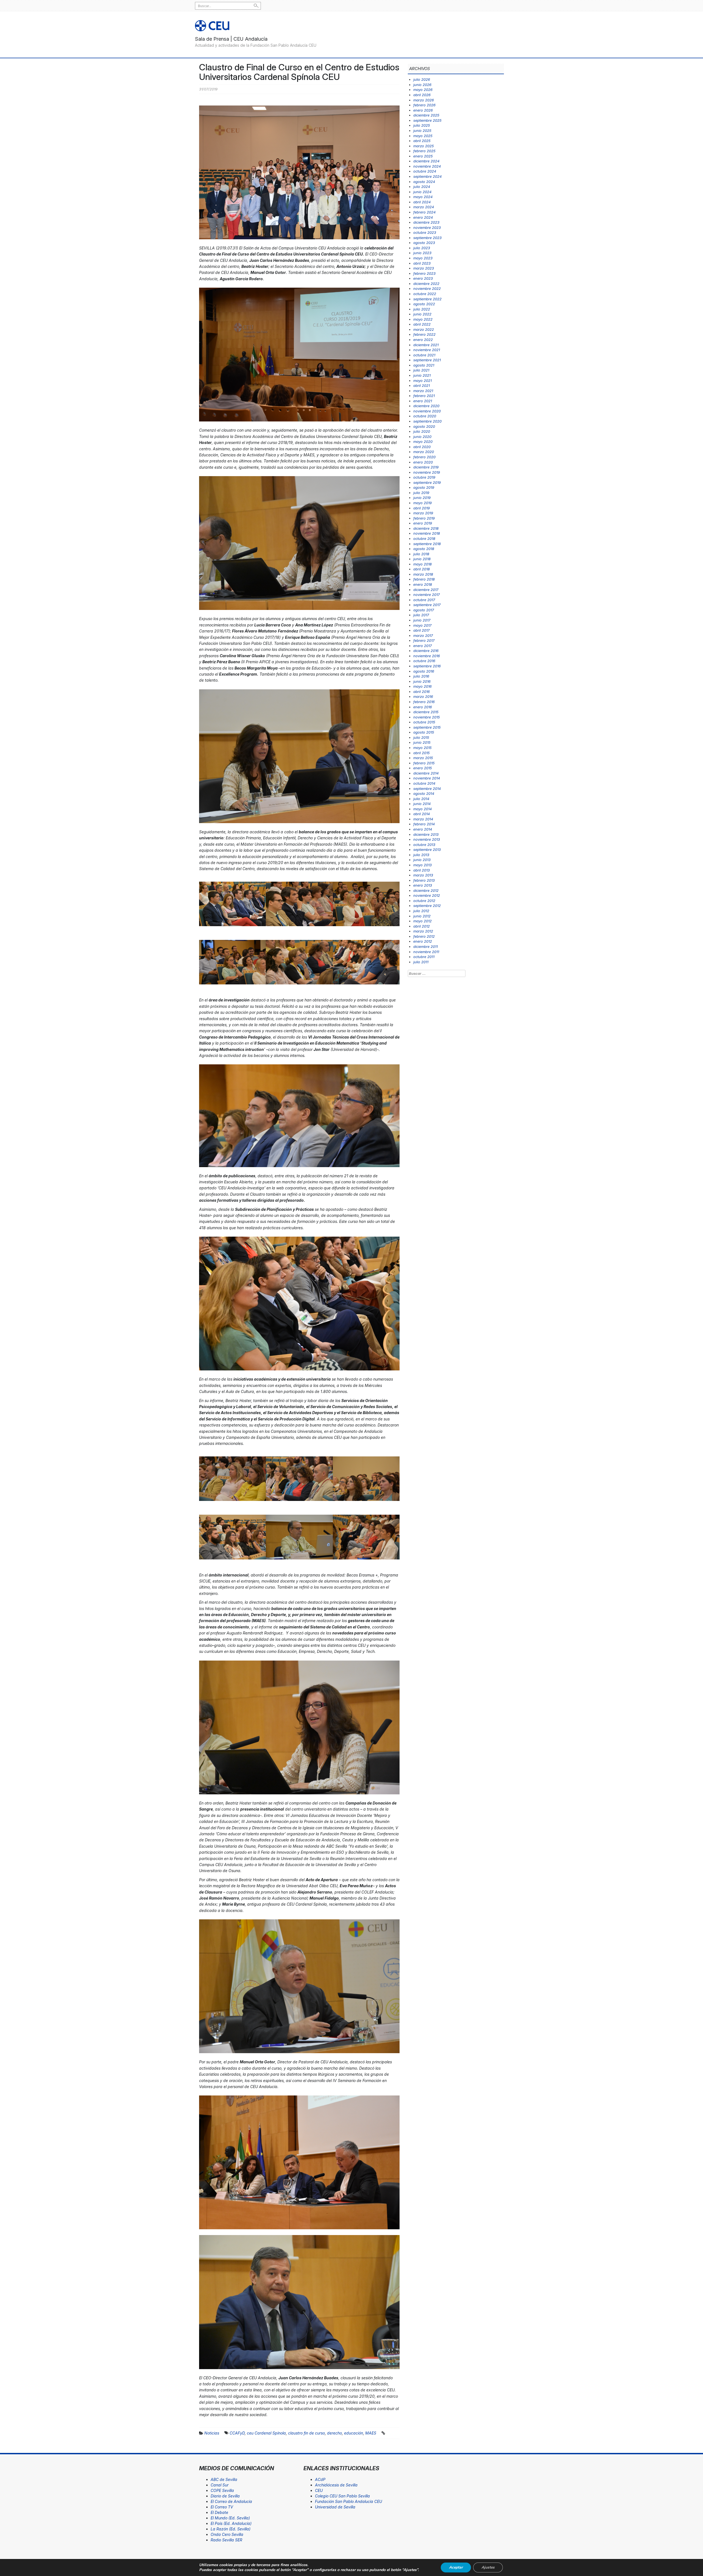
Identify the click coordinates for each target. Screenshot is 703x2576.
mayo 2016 (422, 686)
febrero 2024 (424, 212)
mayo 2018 (422, 564)
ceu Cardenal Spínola (266, 2433)
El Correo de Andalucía (231, 2501)
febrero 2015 (424, 763)
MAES (371, 2433)
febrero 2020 (424, 457)
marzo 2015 (423, 758)
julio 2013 (421, 855)
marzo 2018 (423, 574)
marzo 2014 (423, 819)
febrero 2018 (424, 579)
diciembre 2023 (426, 222)
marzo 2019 (423, 513)
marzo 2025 (424, 146)
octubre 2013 (424, 845)
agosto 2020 (424, 426)
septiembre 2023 (427, 238)
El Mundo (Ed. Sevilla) (230, 2518)
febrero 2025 (424, 151)
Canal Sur (220, 2485)
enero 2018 (423, 584)
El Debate (219, 2512)
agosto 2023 (424, 243)
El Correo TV (222, 2507)
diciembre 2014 (426, 773)
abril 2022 (422, 324)
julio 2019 (421, 493)
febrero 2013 (424, 880)
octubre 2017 (424, 600)
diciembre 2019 (426, 467)
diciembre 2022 (426, 284)
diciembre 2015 (426, 712)
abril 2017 (421, 630)
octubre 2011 (424, 957)
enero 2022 (423, 340)
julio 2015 (421, 737)
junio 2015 (422, 742)
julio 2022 (422, 309)
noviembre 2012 (427, 895)
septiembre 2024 (427, 176)
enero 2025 (423, 156)
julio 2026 (422, 79)
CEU (319, 2490)
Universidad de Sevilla (335, 2507)
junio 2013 (422, 860)
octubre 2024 (425, 171)
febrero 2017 (424, 640)
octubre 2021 (424, 355)
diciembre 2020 (426, 406)
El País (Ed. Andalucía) (231, 2523)
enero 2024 (423, 217)
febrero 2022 (424, 334)
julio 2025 (422, 125)
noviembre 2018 (427, 533)
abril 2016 (422, 692)
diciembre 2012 (426, 890)
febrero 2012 (424, 936)
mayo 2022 (423, 319)
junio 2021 (422, 375)
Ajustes (488, 2567)
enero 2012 (423, 941)
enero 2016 (423, 707)
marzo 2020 (424, 452)
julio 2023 (422, 248)
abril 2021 (422, 385)
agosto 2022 (424, 304)
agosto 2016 (424, 671)
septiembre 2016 (427, 666)
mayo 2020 (423, 442)
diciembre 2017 (426, 590)
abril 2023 (422, 263)
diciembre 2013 (426, 834)
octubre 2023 (425, 232)
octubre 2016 (424, 661)
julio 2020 (422, 431)
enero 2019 (423, 523)
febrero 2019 (424, 518)
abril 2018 (422, 569)
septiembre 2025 (427, 120)
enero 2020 (423, 462)
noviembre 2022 (427, 288)
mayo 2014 (422, 809)
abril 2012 (422, 926)
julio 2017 (421, 615)
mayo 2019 (422, 503)
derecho (334, 2433)
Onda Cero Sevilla (227, 2534)
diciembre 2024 (426, 161)
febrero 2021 (424, 396)
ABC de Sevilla (224, 2479)
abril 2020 (422, 447)
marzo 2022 (424, 329)
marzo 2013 (423, 875)
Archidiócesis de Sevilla (336, 2485)
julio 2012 (421, 911)
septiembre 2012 (427, 906)
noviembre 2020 (427, 411)
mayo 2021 (422, 381)
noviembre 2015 (427, 717)
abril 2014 (422, 814)
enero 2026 (423, 110)
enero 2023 (423, 278)
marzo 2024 (424, 207)
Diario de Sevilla (225, 2496)
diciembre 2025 (426, 115)
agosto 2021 (424, 365)
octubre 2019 (424, 477)
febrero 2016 (424, 702)
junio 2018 (422, 559)
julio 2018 (421, 554)
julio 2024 (422, 187)
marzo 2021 (423, 391)
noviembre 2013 (427, 839)
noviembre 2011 (426, 952)
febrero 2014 (424, 824)
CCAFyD (237, 2433)
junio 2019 (422, 498)
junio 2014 (422, 804)
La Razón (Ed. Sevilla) (231, 2529)
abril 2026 (422, 95)
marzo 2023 (424, 268)
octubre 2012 (424, 901)
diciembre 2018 (426, 528)
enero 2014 (423, 829)
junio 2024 (422, 192)
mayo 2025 (423, 136)
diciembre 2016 (426, 651)
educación (354, 2433)
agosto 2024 (424, 182)
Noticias (212, 2433)
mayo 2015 (422, 748)
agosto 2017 (424, 610)
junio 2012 (422, 916)
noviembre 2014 (427, 778)
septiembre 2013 (427, 850)
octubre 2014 (424, 783)
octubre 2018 (424, 538)
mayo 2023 (423, 258)
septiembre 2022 (427, 299)
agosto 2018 (424, 549)
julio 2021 (421, 370)
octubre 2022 (425, 294)
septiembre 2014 (427, 789)
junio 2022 (422, 314)
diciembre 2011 (426, 946)
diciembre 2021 (426, 345)
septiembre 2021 (427, 360)
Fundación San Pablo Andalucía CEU (348, 2501)
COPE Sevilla (222, 2490)
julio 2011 (421, 962)
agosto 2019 (424, 487)
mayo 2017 (422, 625)
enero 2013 (423, 885)
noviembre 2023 (427, 227)
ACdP (320, 2479)
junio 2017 (422, 620)
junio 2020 (422, 437)
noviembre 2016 (427, 656)
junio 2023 (422, 253)
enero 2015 (423, 768)
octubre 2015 (424, 722)
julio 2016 (421, 676)
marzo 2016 (423, 696)
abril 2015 (422, 753)
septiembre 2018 (427, 544)
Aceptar (456, 2567)
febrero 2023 (424, 273)
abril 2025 (422, 141)
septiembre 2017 (427, 605)
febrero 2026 (424, 105)
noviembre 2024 (427, 166)
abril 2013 (422, 870)
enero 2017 (422, 646)
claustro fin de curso (306, 2433)
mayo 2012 (422, 921)
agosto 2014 (424, 793)
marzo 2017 (423, 635)
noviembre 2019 (427, 472)
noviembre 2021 (427, 350)
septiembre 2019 (427, 482)
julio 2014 (421, 799)
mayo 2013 (422, 865)
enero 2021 (423, 401)
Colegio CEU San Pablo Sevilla (342, 2496)
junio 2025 (422, 131)
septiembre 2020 (427, 421)
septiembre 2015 (427, 727)
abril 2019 (422, 508)
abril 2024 (422, 202)
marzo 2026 (424, 100)
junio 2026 (422, 85)
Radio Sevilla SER (226, 2540)
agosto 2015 (424, 732)
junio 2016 (422, 681)
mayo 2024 (423, 197)
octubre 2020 (425, 416)
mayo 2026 (423, 90)
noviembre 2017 (426, 595)
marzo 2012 (423, 931)
